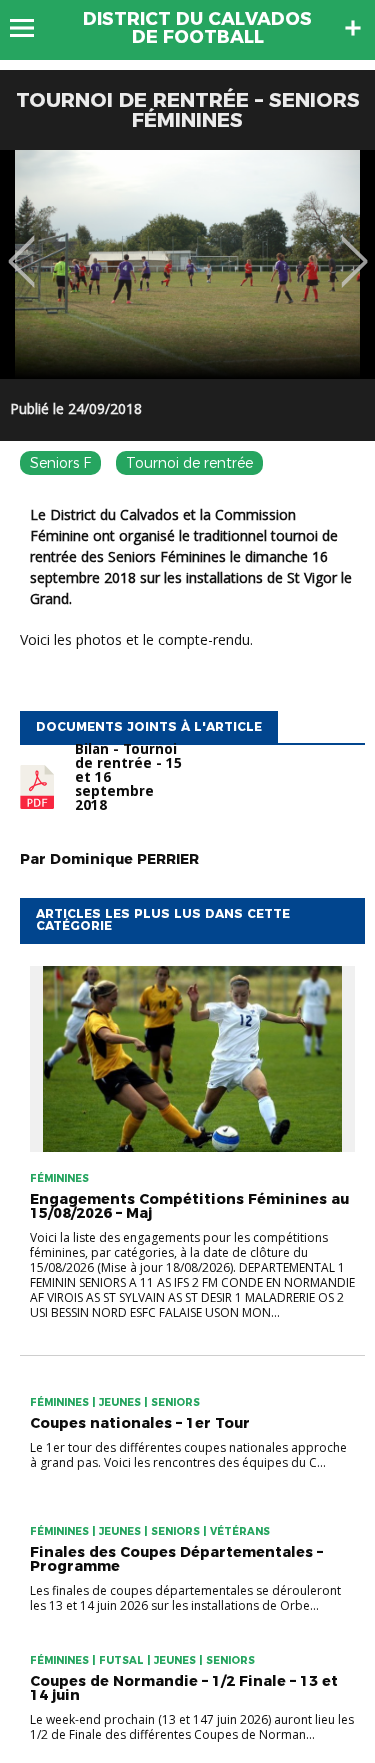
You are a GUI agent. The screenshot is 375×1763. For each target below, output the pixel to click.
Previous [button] (21, 247)
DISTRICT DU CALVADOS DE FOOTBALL (197, 28)
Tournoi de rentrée (189, 463)
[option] (187, 264)
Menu (31, 28)
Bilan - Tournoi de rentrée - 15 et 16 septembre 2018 (128, 777)
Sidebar (353, 28)
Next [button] (354, 247)
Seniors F (60, 463)
